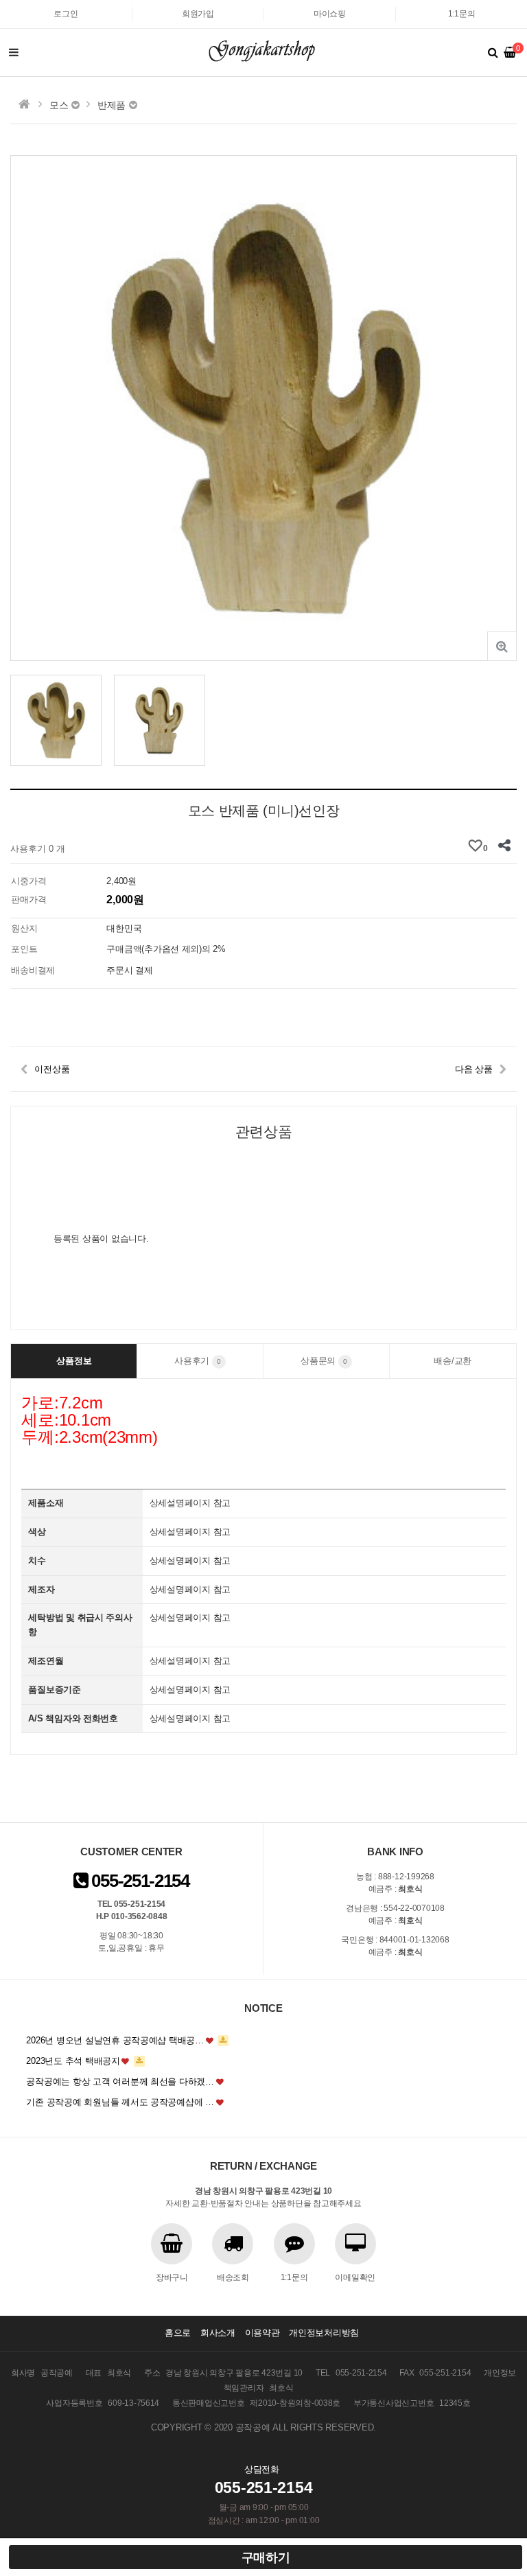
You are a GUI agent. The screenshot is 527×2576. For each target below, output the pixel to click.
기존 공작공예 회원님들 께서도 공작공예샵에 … (120, 2102)
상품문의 (324, 1361)
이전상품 (52, 1069)
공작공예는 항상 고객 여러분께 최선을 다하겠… (120, 2081)
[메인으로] (24, 104)
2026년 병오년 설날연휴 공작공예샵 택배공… (115, 2040)
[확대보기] (502, 646)
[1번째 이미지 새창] (56, 720)
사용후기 (198, 1361)
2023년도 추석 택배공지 (73, 2061)
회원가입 (198, 14)
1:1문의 (462, 14)
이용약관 (262, 2333)
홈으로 (178, 2333)
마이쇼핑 (330, 14)
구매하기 (266, 2557)
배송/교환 (453, 1361)
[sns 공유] (505, 846)
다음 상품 (474, 1069)
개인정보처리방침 (324, 2333)
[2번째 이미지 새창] (160, 720)
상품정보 (74, 1361)
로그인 (66, 14)
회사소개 (218, 2333)
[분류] (14, 53)
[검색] (493, 53)
